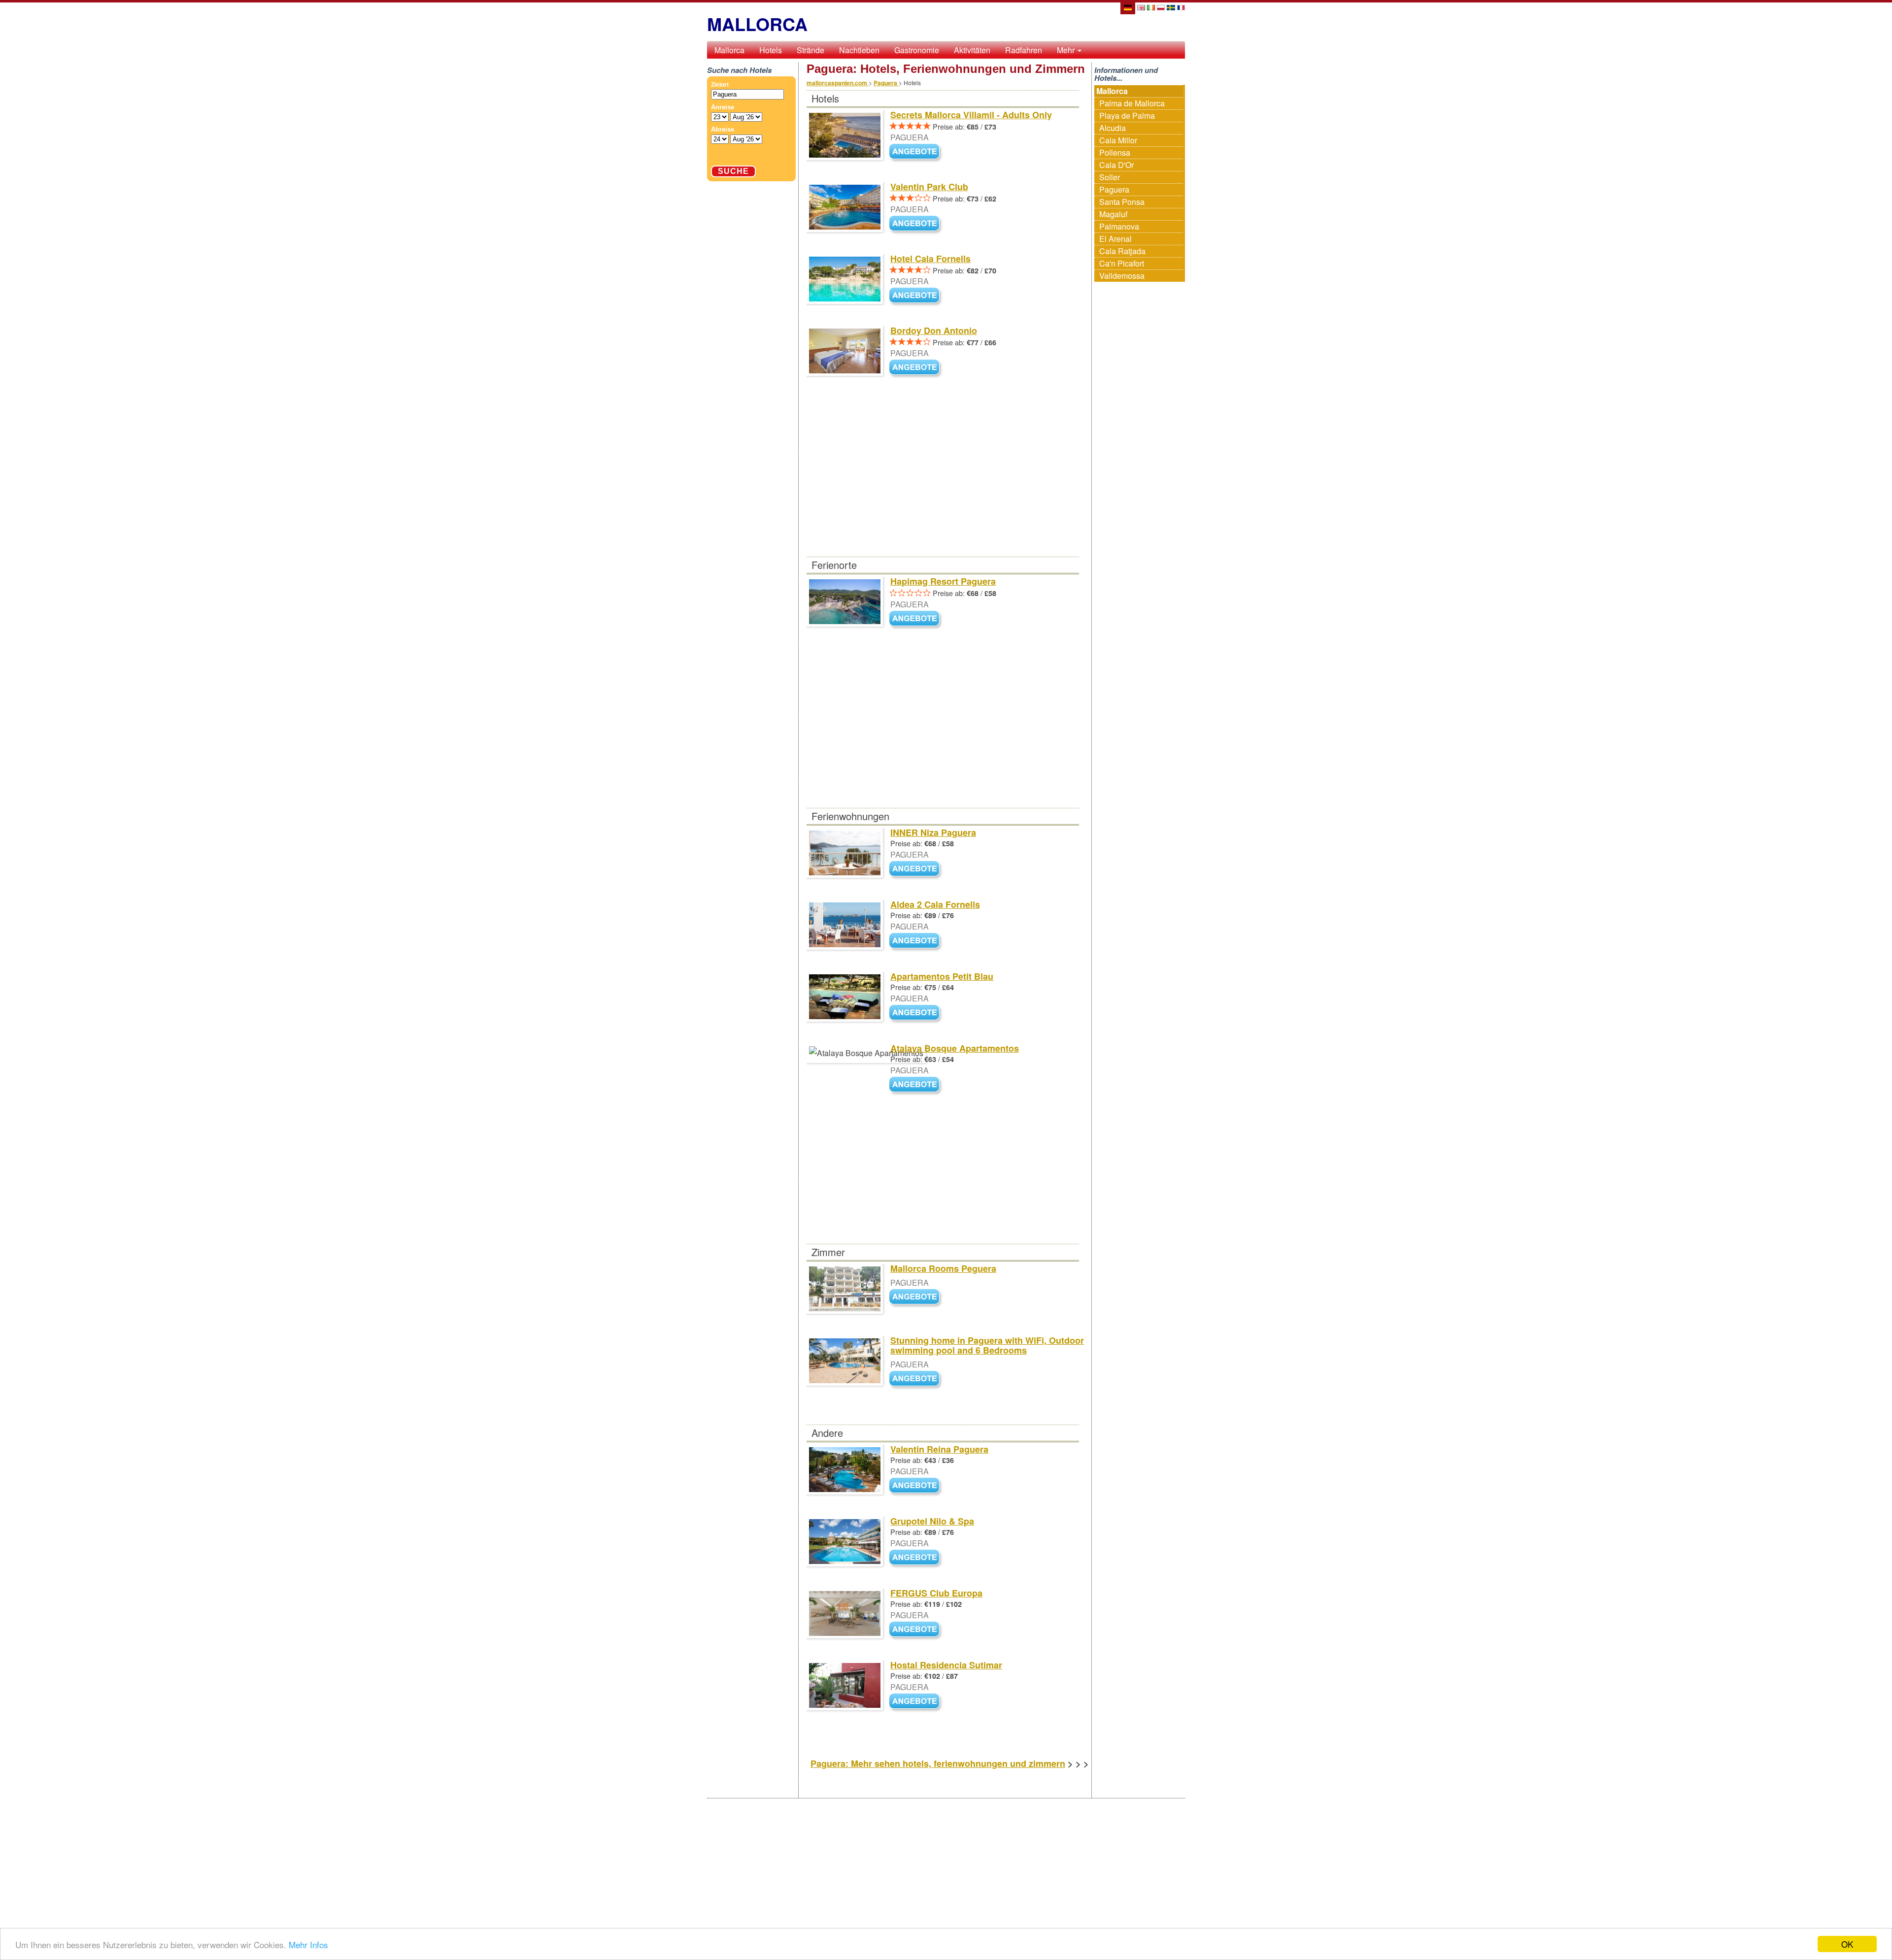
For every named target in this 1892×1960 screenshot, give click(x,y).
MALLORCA (757, 24)
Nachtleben (859, 50)
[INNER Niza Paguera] (917, 869)
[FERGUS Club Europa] (917, 1630)
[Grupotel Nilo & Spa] (917, 1558)
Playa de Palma (1127, 116)
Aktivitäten (972, 50)
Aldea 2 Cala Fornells (935, 904)
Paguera (1114, 189)
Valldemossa (1122, 276)
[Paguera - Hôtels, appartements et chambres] (1181, 7)
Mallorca (729, 50)
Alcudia (1113, 128)
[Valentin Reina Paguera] (917, 1486)
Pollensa (1115, 152)
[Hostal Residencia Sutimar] (917, 1702)
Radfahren (1024, 50)
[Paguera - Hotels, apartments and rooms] (1141, 7)
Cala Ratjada (1122, 251)
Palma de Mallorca (1132, 103)
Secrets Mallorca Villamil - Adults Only (971, 115)
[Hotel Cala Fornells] (917, 296)
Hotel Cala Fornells (930, 259)
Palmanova (1119, 226)
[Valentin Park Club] (917, 224)
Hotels (771, 50)
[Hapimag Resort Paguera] (917, 619)
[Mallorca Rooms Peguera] (917, 1297)
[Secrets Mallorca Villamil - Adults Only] (917, 152)
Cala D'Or (1116, 165)
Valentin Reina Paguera (939, 1449)
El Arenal (1115, 239)
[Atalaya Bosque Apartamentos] (917, 1085)
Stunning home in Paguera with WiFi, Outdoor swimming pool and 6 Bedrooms (987, 1345)
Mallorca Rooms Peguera (943, 1268)
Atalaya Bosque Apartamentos (955, 1048)
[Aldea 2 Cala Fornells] (917, 941)
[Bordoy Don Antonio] (917, 368)
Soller (1110, 177)
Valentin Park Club (929, 187)
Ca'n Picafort (1122, 263)
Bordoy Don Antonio (934, 331)
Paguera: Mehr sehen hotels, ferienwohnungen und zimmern (938, 1763)
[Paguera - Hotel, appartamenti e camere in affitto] (1151, 7)
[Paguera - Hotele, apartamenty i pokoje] (1161, 7)
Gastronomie (917, 50)
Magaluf (1113, 214)
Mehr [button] (1067, 50)
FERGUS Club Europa (936, 1593)
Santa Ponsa (1122, 202)
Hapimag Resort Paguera (943, 581)
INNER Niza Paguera (933, 832)
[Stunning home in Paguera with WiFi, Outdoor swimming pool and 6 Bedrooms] (917, 1379)
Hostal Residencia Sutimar (946, 1665)
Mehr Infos (308, 1944)
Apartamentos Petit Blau (942, 976)
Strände (811, 50)
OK (1847, 1944)
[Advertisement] (942, 484)
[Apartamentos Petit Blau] (917, 1013)
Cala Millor (1118, 140)
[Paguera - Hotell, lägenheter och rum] (1171, 7)
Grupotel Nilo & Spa (932, 1521)
